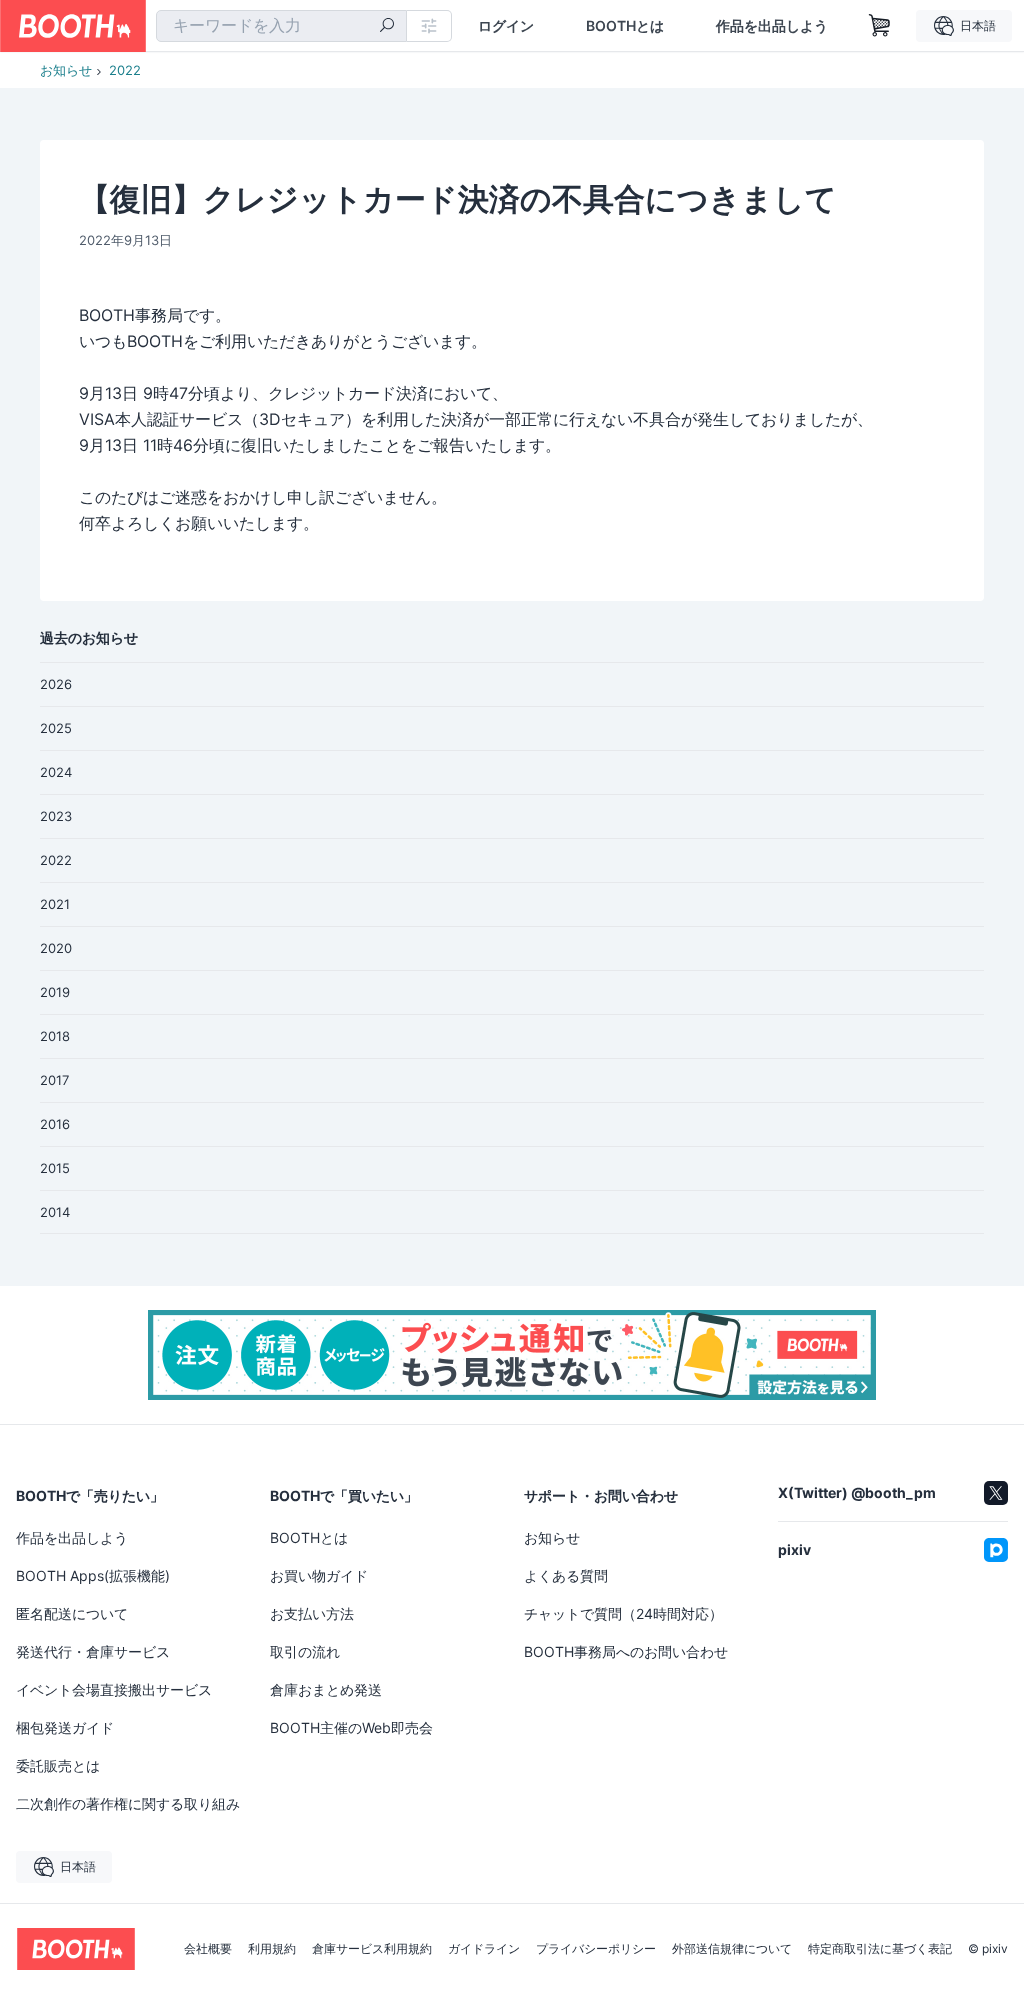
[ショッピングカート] (880, 26)
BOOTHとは (625, 26)
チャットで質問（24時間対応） (623, 1613)
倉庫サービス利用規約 (372, 1949)
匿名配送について (72, 1613)
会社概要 (208, 1949)
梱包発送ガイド (65, 1727)
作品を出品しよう (772, 26)
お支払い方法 (312, 1613)
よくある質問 (566, 1575)
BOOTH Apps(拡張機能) (93, 1575)
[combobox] (281, 26)
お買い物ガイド (319, 1575)
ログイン (506, 26)
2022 (125, 70)
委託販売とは (58, 1765)
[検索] (387, 27)
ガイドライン (484, 1949)
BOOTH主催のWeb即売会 (351, 1727)
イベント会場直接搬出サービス (114, 1689)
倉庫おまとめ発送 (326, 1689)
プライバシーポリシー (596, 1949)
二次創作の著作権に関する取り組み (128, 1803)
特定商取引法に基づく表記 (880, 1949)
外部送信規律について (732, 1949)
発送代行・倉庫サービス (93, 1651)
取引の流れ (305, 1651)
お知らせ (66, 70)
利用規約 (272, 1949)
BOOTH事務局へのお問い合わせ (626, 1651)
